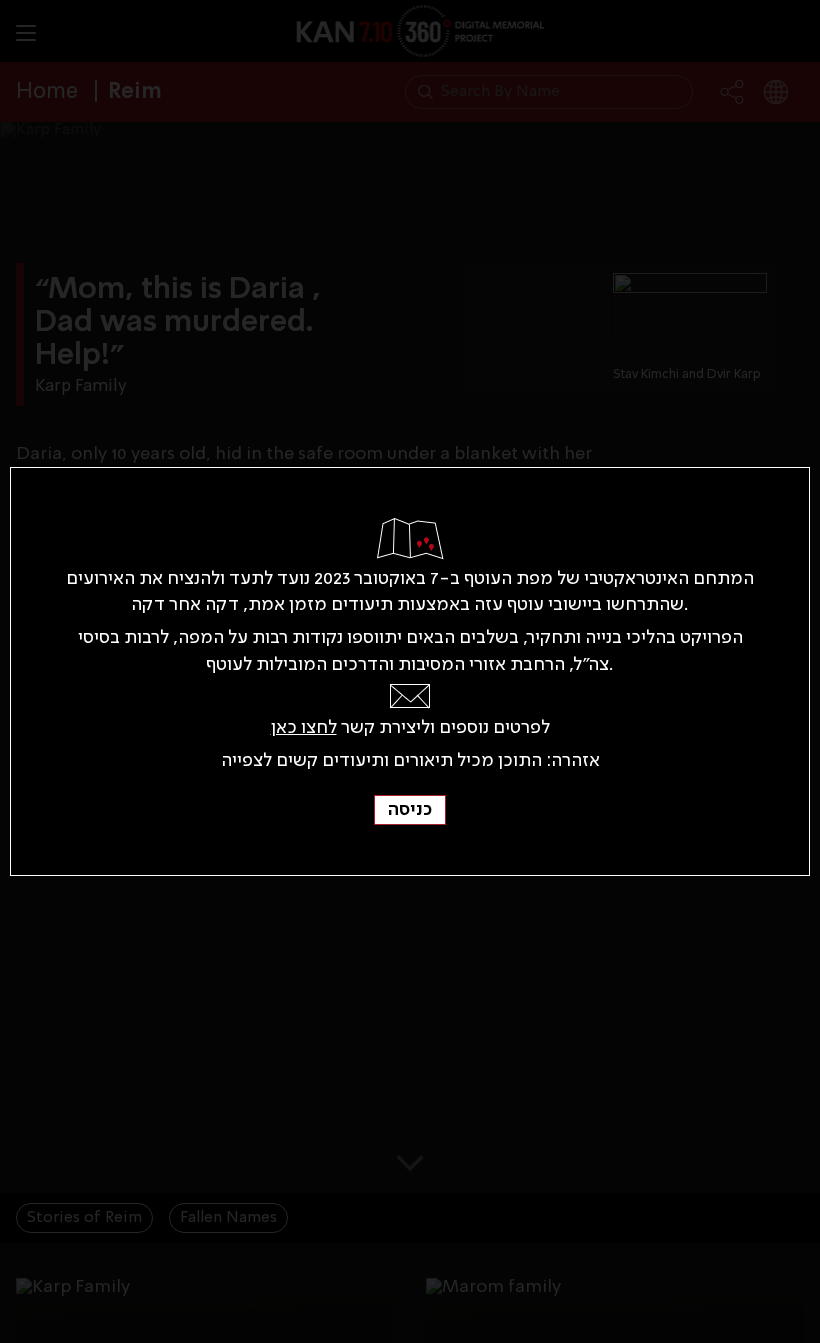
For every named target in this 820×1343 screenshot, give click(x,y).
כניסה (410, 810)
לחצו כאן (304, 728)
